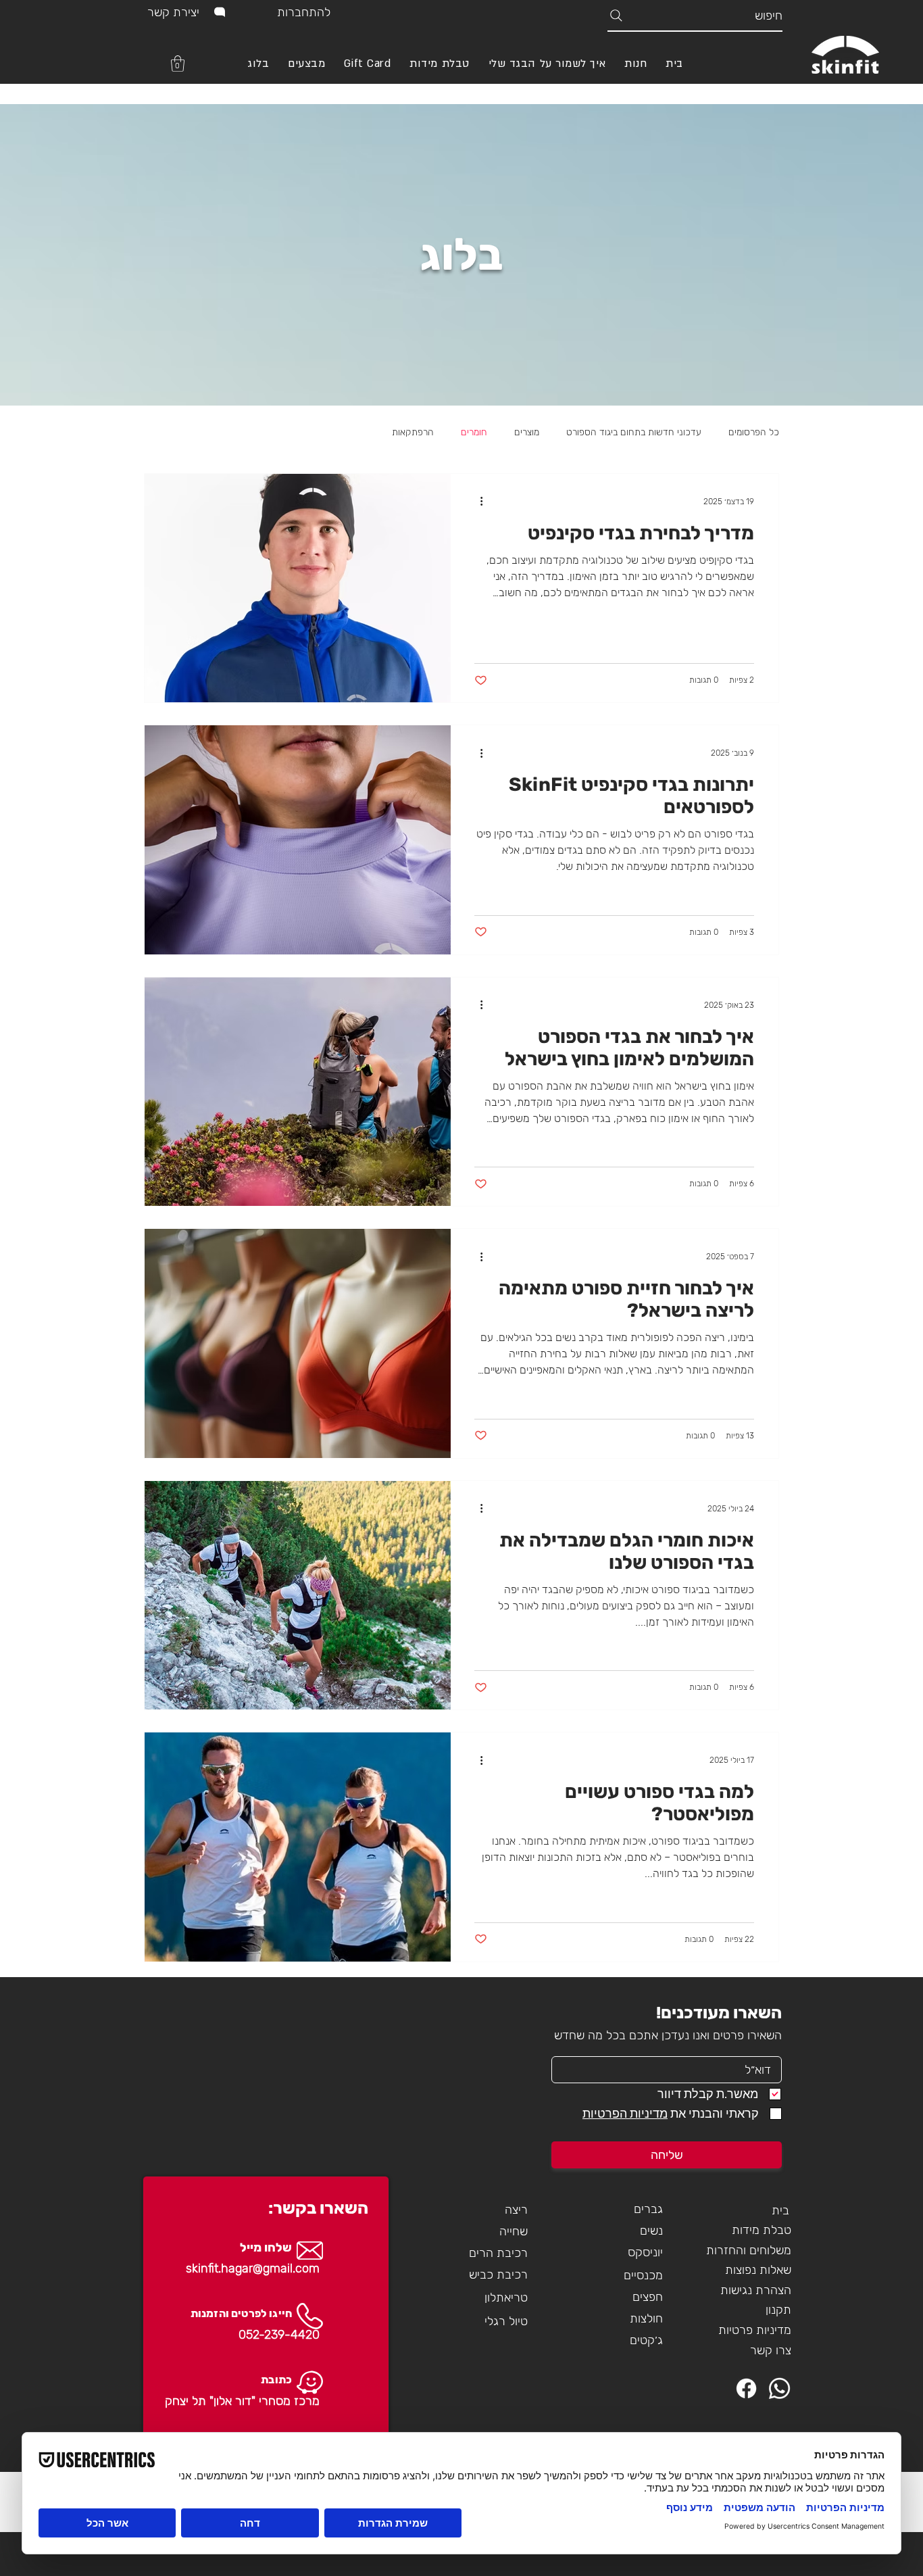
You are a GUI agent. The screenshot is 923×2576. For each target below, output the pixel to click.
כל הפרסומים (754, 432)
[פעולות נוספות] (476, 502)
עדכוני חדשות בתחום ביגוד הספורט (634, 432)
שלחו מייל (266, 2247)
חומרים (474, 432)
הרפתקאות (413, 432)
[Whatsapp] (779, 2388)
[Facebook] (746, 2388)
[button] (178, 64)
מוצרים (527, 432)
